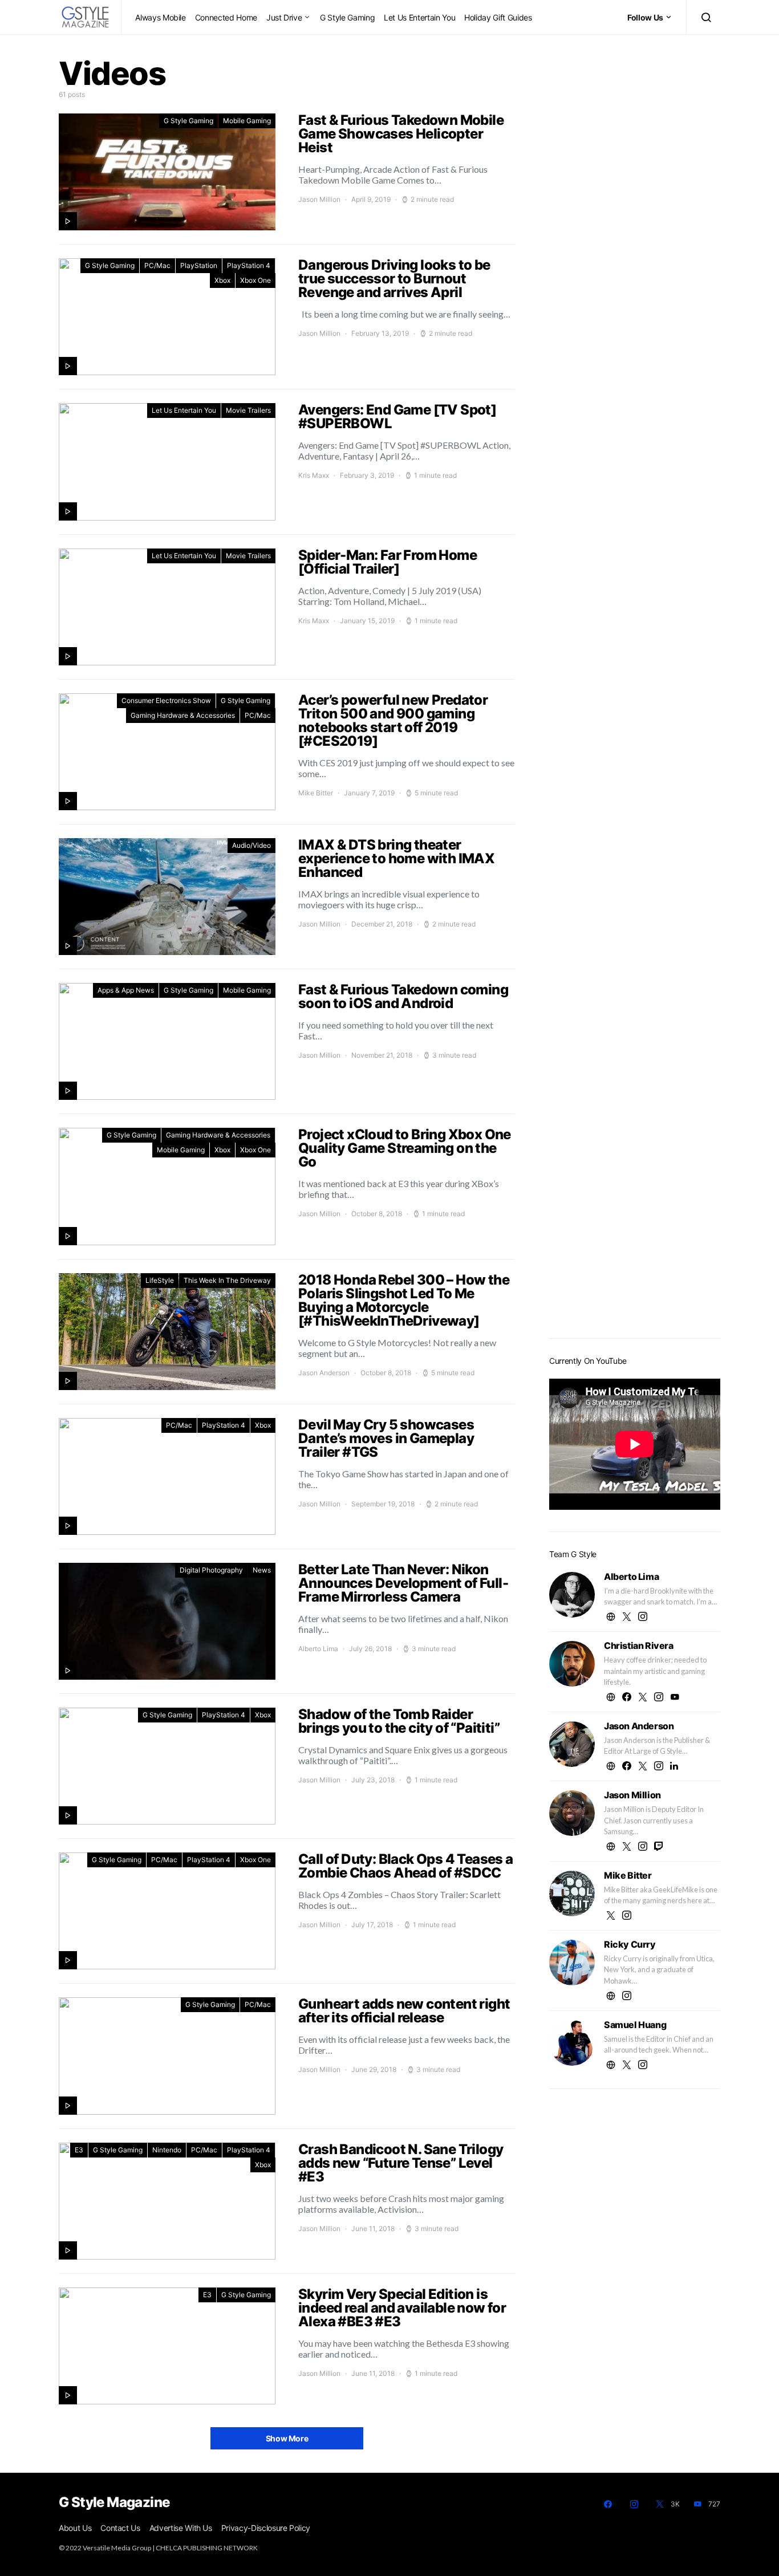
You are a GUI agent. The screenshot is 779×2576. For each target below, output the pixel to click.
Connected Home (226, 17)
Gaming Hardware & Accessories (183, 715)
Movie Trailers (248, 410)
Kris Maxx (314, 475)
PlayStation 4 (249, 265)
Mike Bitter (316, 793)
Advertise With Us (181, 2528)
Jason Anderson (324, 1373)
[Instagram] (634, 2504)
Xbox (222, 280)
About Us (75, 2528)
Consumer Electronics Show (166, 700)
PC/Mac (157, 265)
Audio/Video (251, 845)
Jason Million (319, 199)
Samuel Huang (635, 2025)
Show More (287, 2438)
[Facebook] (608, 2504)
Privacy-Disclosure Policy (266, 2528)
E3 (79, 2150)
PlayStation (199, 265)
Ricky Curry (630, 1944)
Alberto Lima (318, 1649)
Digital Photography (211, 1570)
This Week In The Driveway (227, 1280)
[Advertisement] (635, 1149)
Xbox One (255, 280)
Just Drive (284, 17)
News (262, 1570)
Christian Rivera (639, 1645)
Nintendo (167, 2150)
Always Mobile (160, 17)
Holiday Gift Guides (498, 17)
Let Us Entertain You (419, 17)
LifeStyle (160, 1280)
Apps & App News (126, 990)
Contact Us (120, 2528)
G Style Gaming (347, 17)
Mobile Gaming (247, 121)
